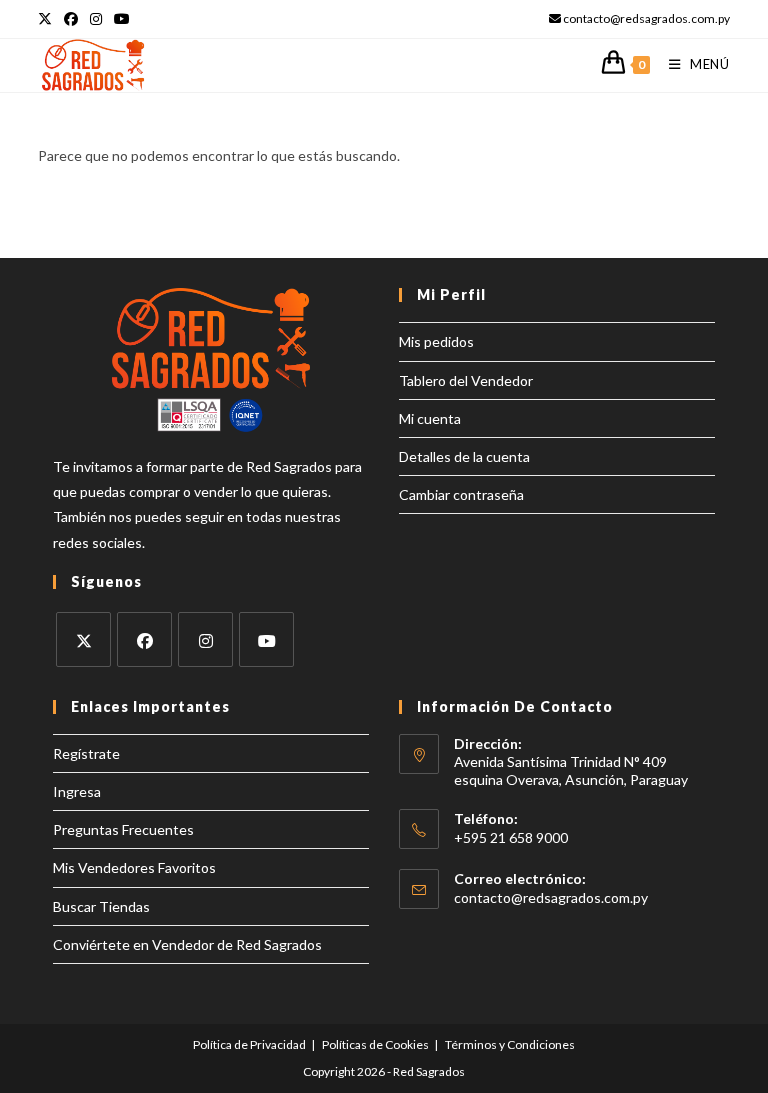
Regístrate (86, 753)
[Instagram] (205, 639)
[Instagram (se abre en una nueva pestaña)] (96, 19)
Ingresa (77, 791)
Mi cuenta (430, 418)
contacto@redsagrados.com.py (551, 897)
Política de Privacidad (249, 1044)
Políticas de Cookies (375, 1044)
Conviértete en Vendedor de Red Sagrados (187, 944)
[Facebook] (144, 639)
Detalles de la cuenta (464, 456)
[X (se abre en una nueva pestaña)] (48, 19)
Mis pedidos (436, 341)
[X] (83, 639)
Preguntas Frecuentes (123, 829)
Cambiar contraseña (461, 494)
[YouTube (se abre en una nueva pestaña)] (122, 19)
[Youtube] (266, 639)
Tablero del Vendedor (466, 380)
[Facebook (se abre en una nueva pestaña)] (71, 19)
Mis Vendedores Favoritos (134, 867)
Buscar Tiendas (101, 906)
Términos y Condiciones (510, 1044)
